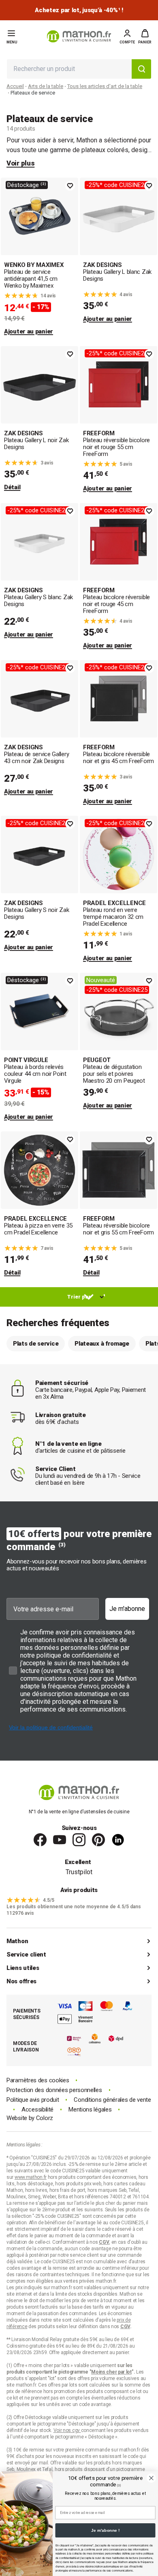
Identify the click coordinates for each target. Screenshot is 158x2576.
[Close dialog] (151, 2478)
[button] (145, 37)
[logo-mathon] (79, 36)
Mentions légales (90, 2110)
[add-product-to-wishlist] (70, 186)
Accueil (15, 86)
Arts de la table (46, 86)
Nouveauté (101, 980)
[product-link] (39, 257)
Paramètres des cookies (38, 2080)
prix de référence (25, 2391)
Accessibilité (37, 2110)
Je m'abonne (127, 1609)
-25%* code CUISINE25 (117, 185)
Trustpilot (79, 1872)
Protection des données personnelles (54, 2090)
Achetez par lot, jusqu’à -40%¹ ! (79, 10)
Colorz (45, 2118)
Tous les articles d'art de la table (105, 86)
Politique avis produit (33, 2100)
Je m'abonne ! (105, 2530)
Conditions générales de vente (112, 2100)
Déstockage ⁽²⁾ (27, 185)
